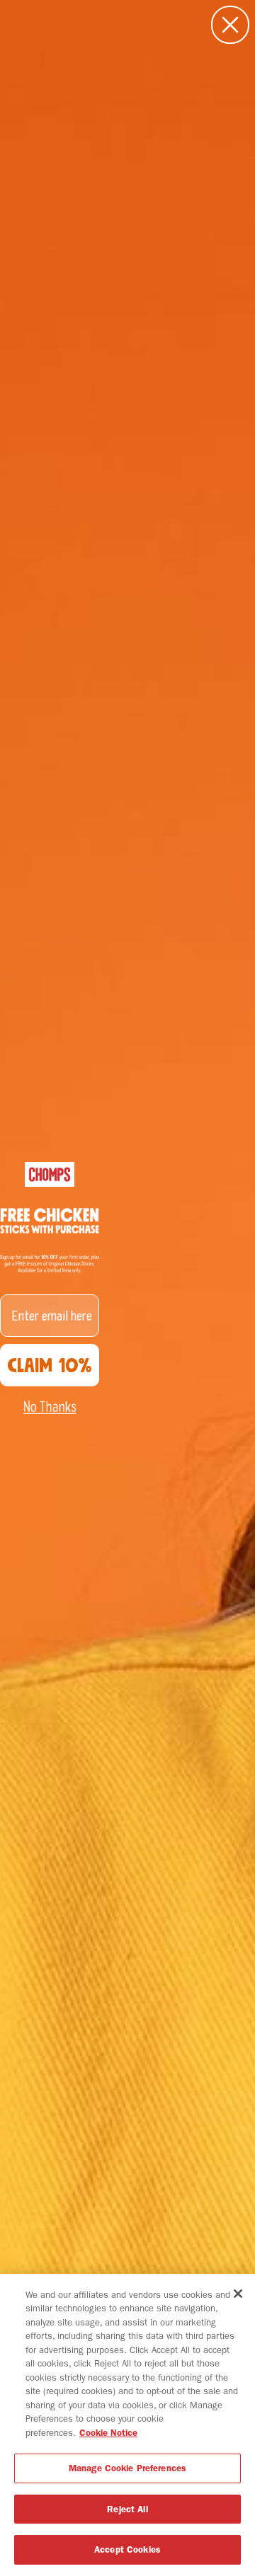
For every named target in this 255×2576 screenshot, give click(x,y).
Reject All (127, 2509)
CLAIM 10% (50, 1365)
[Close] (238, 2294)
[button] (50, 1407)
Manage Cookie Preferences (127, 2468)
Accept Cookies (127, 2549)
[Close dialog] (230, 25)
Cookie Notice (108, 2433)
